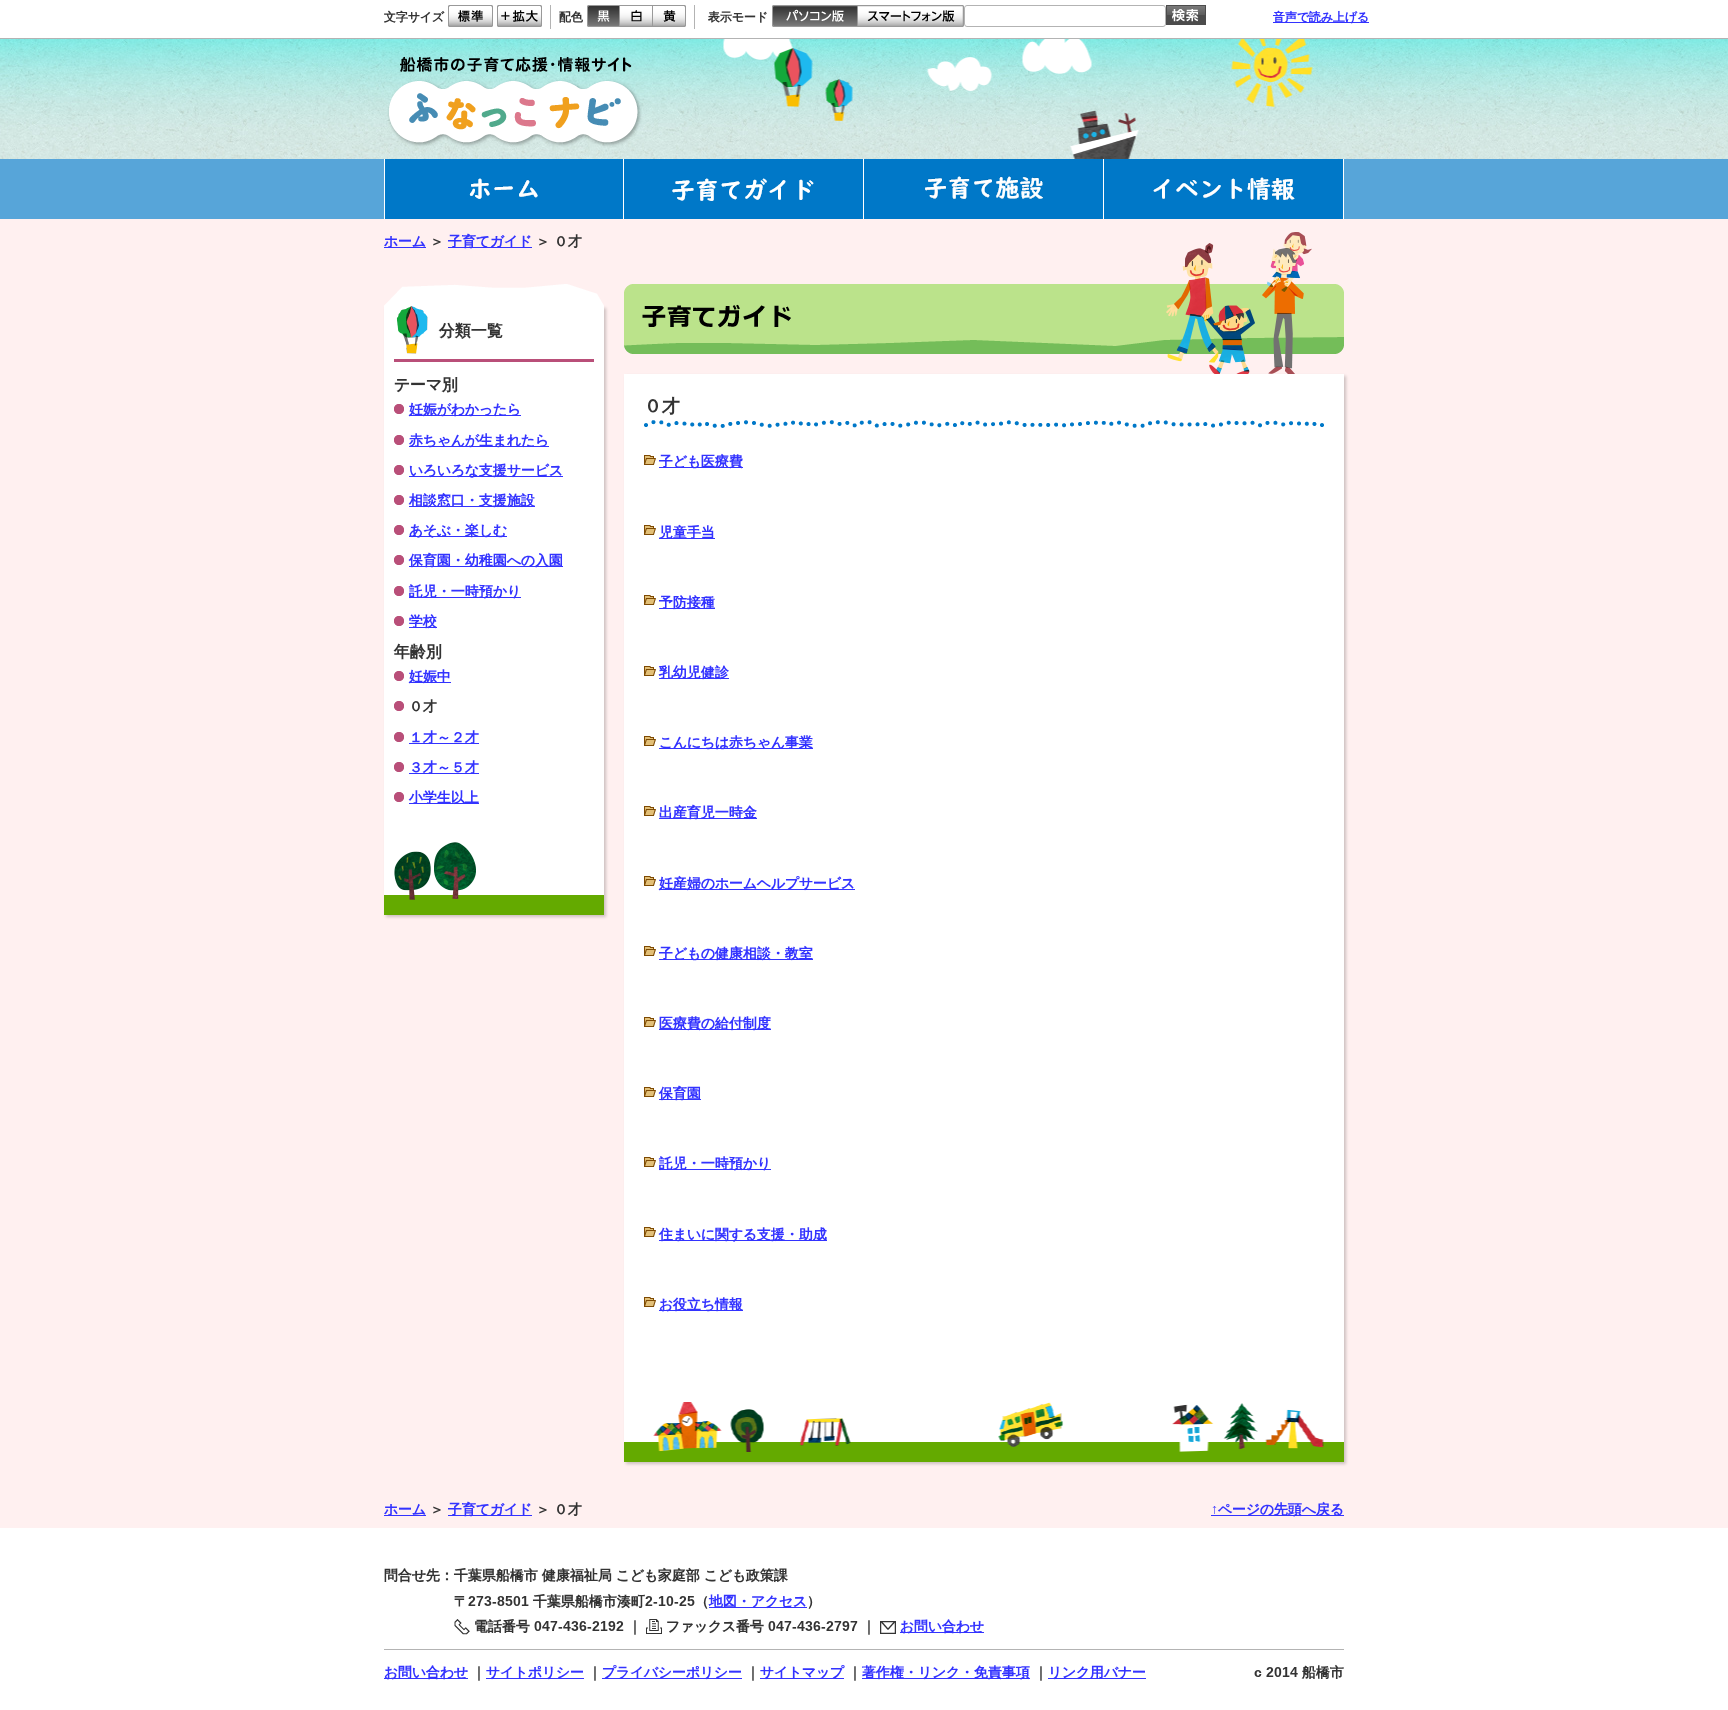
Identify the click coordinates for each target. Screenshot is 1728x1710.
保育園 (680, 1093)
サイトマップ (802, 1672)
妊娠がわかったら (465, 409)
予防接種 (687, 602)
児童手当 (687, 532)
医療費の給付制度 (715, 1023)
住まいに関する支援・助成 (743, 1234)
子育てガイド (490, 241)
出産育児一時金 (708, 812)
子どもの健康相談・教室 (736, 953)
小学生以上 (444, 797)
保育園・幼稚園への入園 (486, 560)
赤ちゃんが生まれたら (479, 440)
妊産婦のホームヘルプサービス (757, 883)
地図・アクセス (758, 1601)
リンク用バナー (1097, 1672)
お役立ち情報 (701, 1304)
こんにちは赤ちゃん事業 (736, 742)
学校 (423, 621)
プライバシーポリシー (672, 1672)
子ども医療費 (701, 461)
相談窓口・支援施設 (472, 500)
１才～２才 (444, 737)
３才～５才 (444, 767)
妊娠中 (430, 676)
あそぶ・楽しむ (458, 530)
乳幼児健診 (694, 672)
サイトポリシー (535, 1672)
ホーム (405, 241)
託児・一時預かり (715, 1163)
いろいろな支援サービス (486, 470)
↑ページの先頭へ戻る (1277, 1509)
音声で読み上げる (1321, 17)
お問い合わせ (942, 1626)
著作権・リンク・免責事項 (946, 1672)
